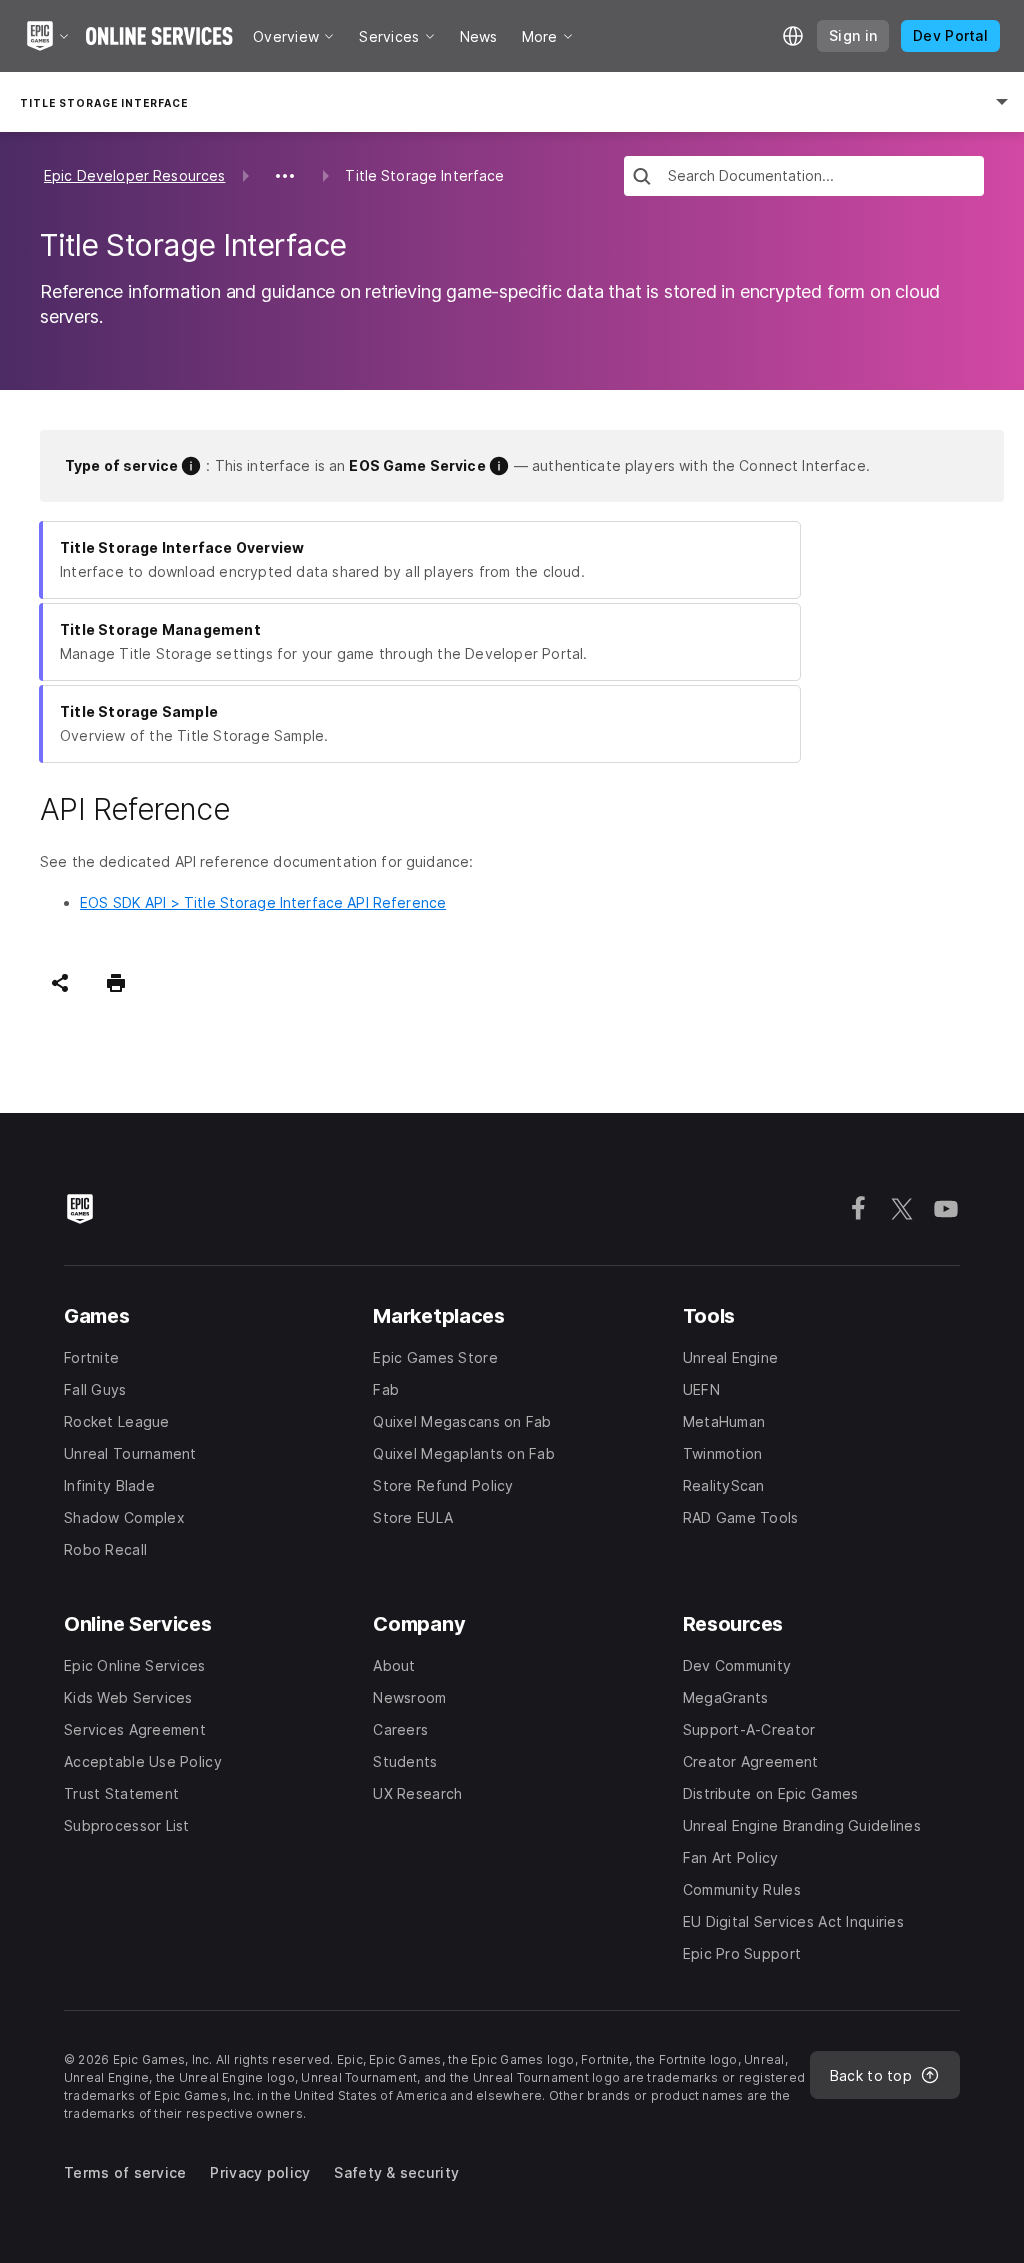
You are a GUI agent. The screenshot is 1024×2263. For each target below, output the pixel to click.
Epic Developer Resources (134, 175)
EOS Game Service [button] (417, 465)
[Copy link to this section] (253, 810)
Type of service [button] (121, 465)
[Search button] (642, 178)
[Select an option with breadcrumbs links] (285, 176)
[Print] (116, 983)
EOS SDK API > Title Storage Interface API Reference (263, 902)
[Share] (60, 983)
